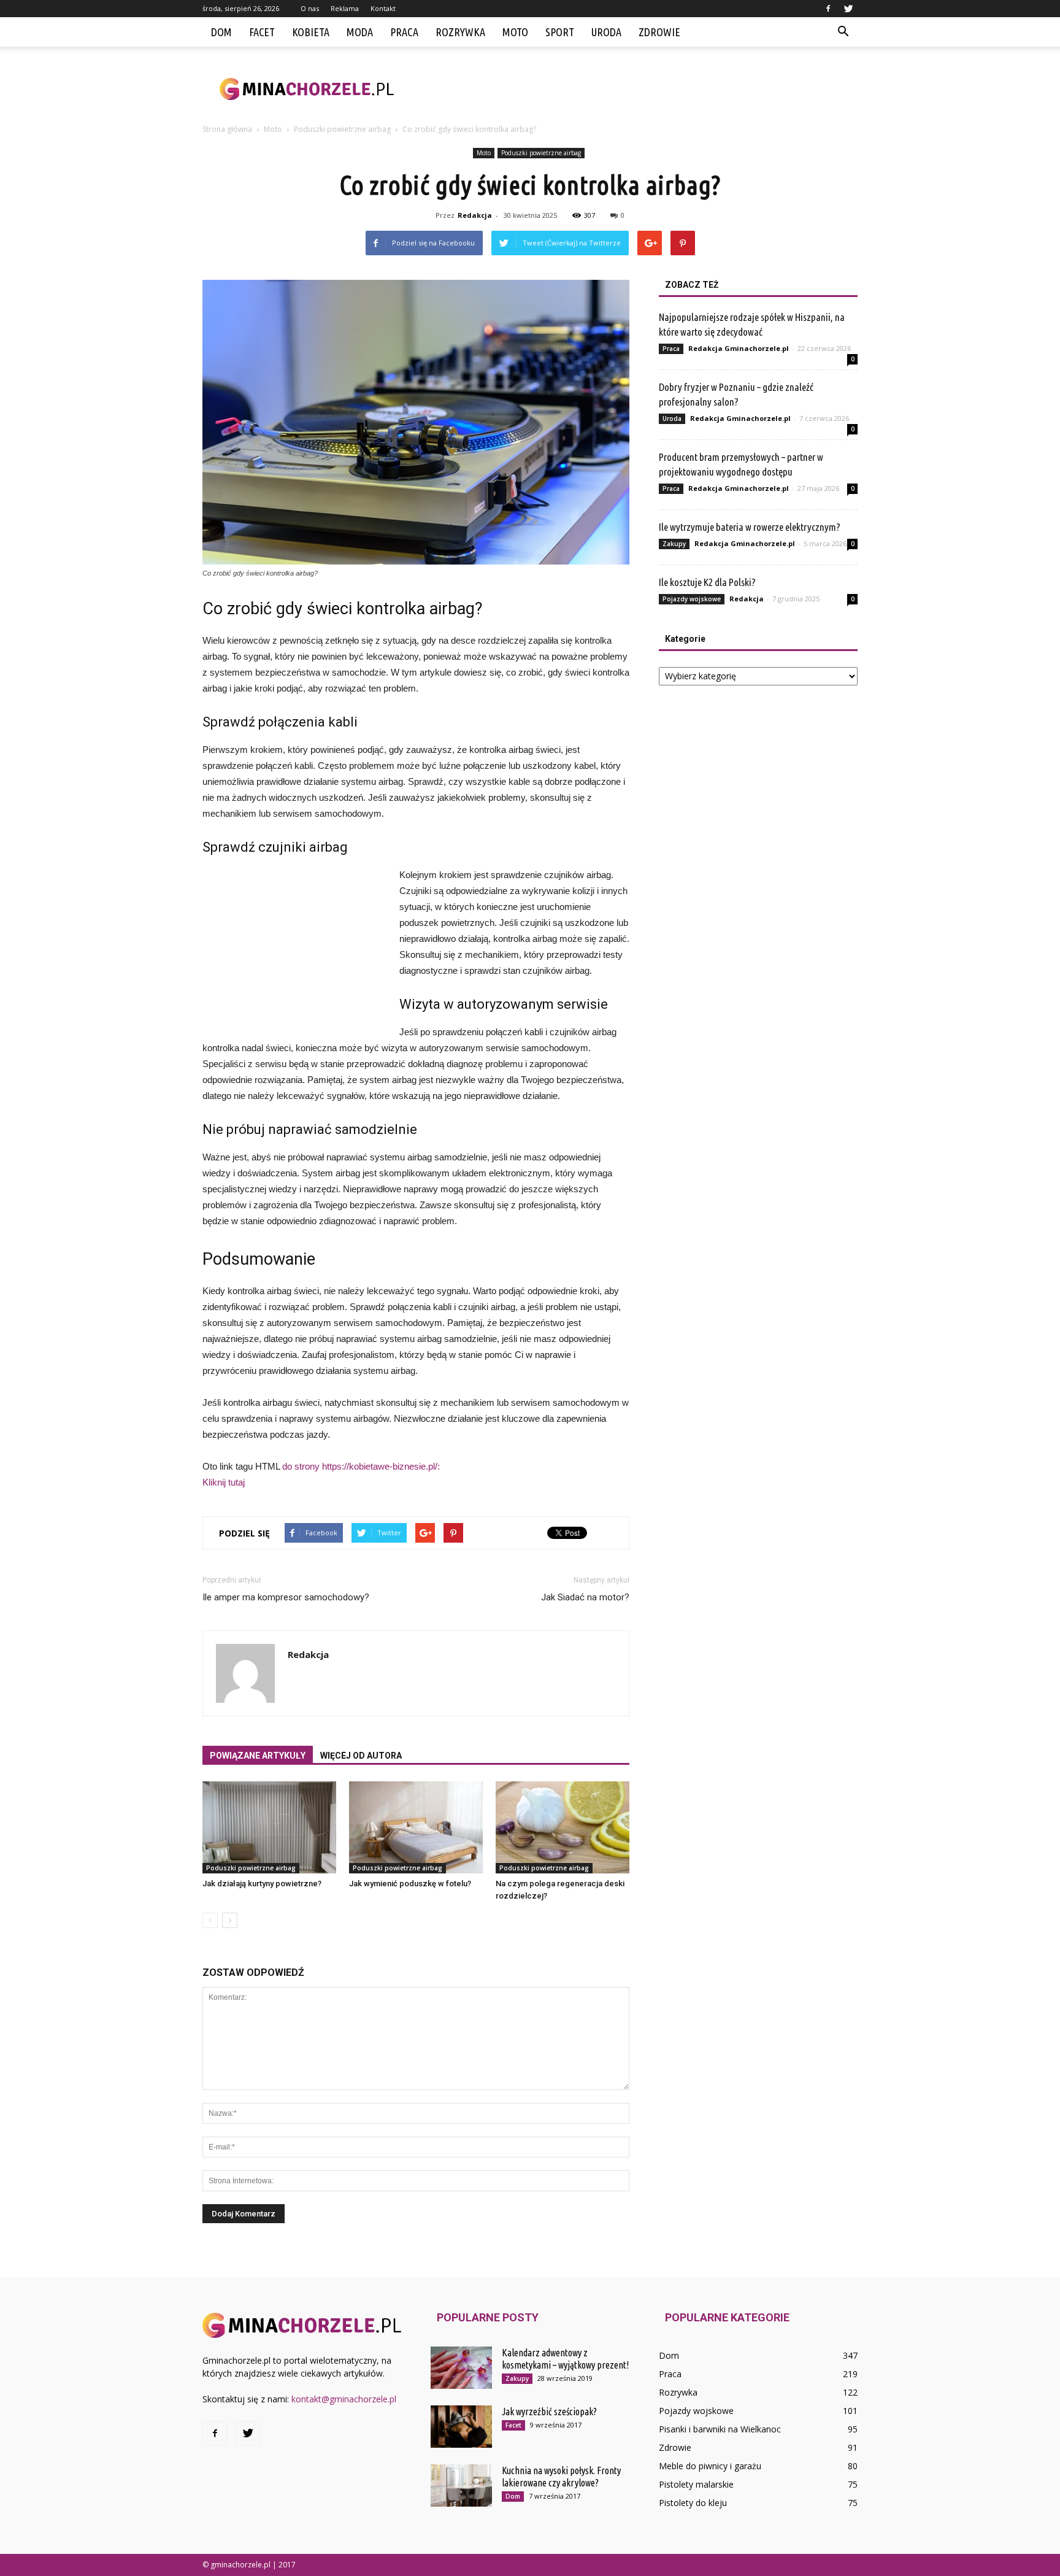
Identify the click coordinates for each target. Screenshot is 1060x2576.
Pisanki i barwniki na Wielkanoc (720, 2429)
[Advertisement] (634, 89)
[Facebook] (828, 9)
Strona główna (227, 129)
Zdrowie (659, 32)
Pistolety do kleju (693, 2503)
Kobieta (311, 32)
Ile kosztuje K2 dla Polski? (707, 582)
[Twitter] (848, 9)
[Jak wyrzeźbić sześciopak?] (461, 2427)
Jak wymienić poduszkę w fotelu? (410, 1884)
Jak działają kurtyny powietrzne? (262, 1884)
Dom (221, 32)
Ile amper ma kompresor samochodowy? (286, 1597)
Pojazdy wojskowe (692, 599)
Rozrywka (460, 32)
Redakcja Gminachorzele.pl (739, 348)
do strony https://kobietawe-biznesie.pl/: (361, 1466)
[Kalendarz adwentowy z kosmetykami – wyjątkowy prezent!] (461, 2368)
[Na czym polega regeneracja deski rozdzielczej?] (563, 1827)
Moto (515, 32)
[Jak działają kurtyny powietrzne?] (269, 1827)
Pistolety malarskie (696, 2484)
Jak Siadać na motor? (585, 1597)
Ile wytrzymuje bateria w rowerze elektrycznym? (750, 527)
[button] (843, 32)
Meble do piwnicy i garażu (710, 2466)
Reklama (345, 8)
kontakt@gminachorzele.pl (344, 2399)
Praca (404, 32)
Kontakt (383, 8)
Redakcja (475, 215)
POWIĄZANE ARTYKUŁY (258, 1756)
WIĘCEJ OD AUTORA (361, 1756)
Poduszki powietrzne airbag (541, 153)
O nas (310, 8)
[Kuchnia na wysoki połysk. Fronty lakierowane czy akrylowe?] (461, 2485)
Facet (262, 32)
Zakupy (674, 544)
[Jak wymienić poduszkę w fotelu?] (416, 1827)
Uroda (606, 32)
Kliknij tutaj (224, 1482)
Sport (560, 32)
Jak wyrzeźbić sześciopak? (549, 2412)
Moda (360, 32)
